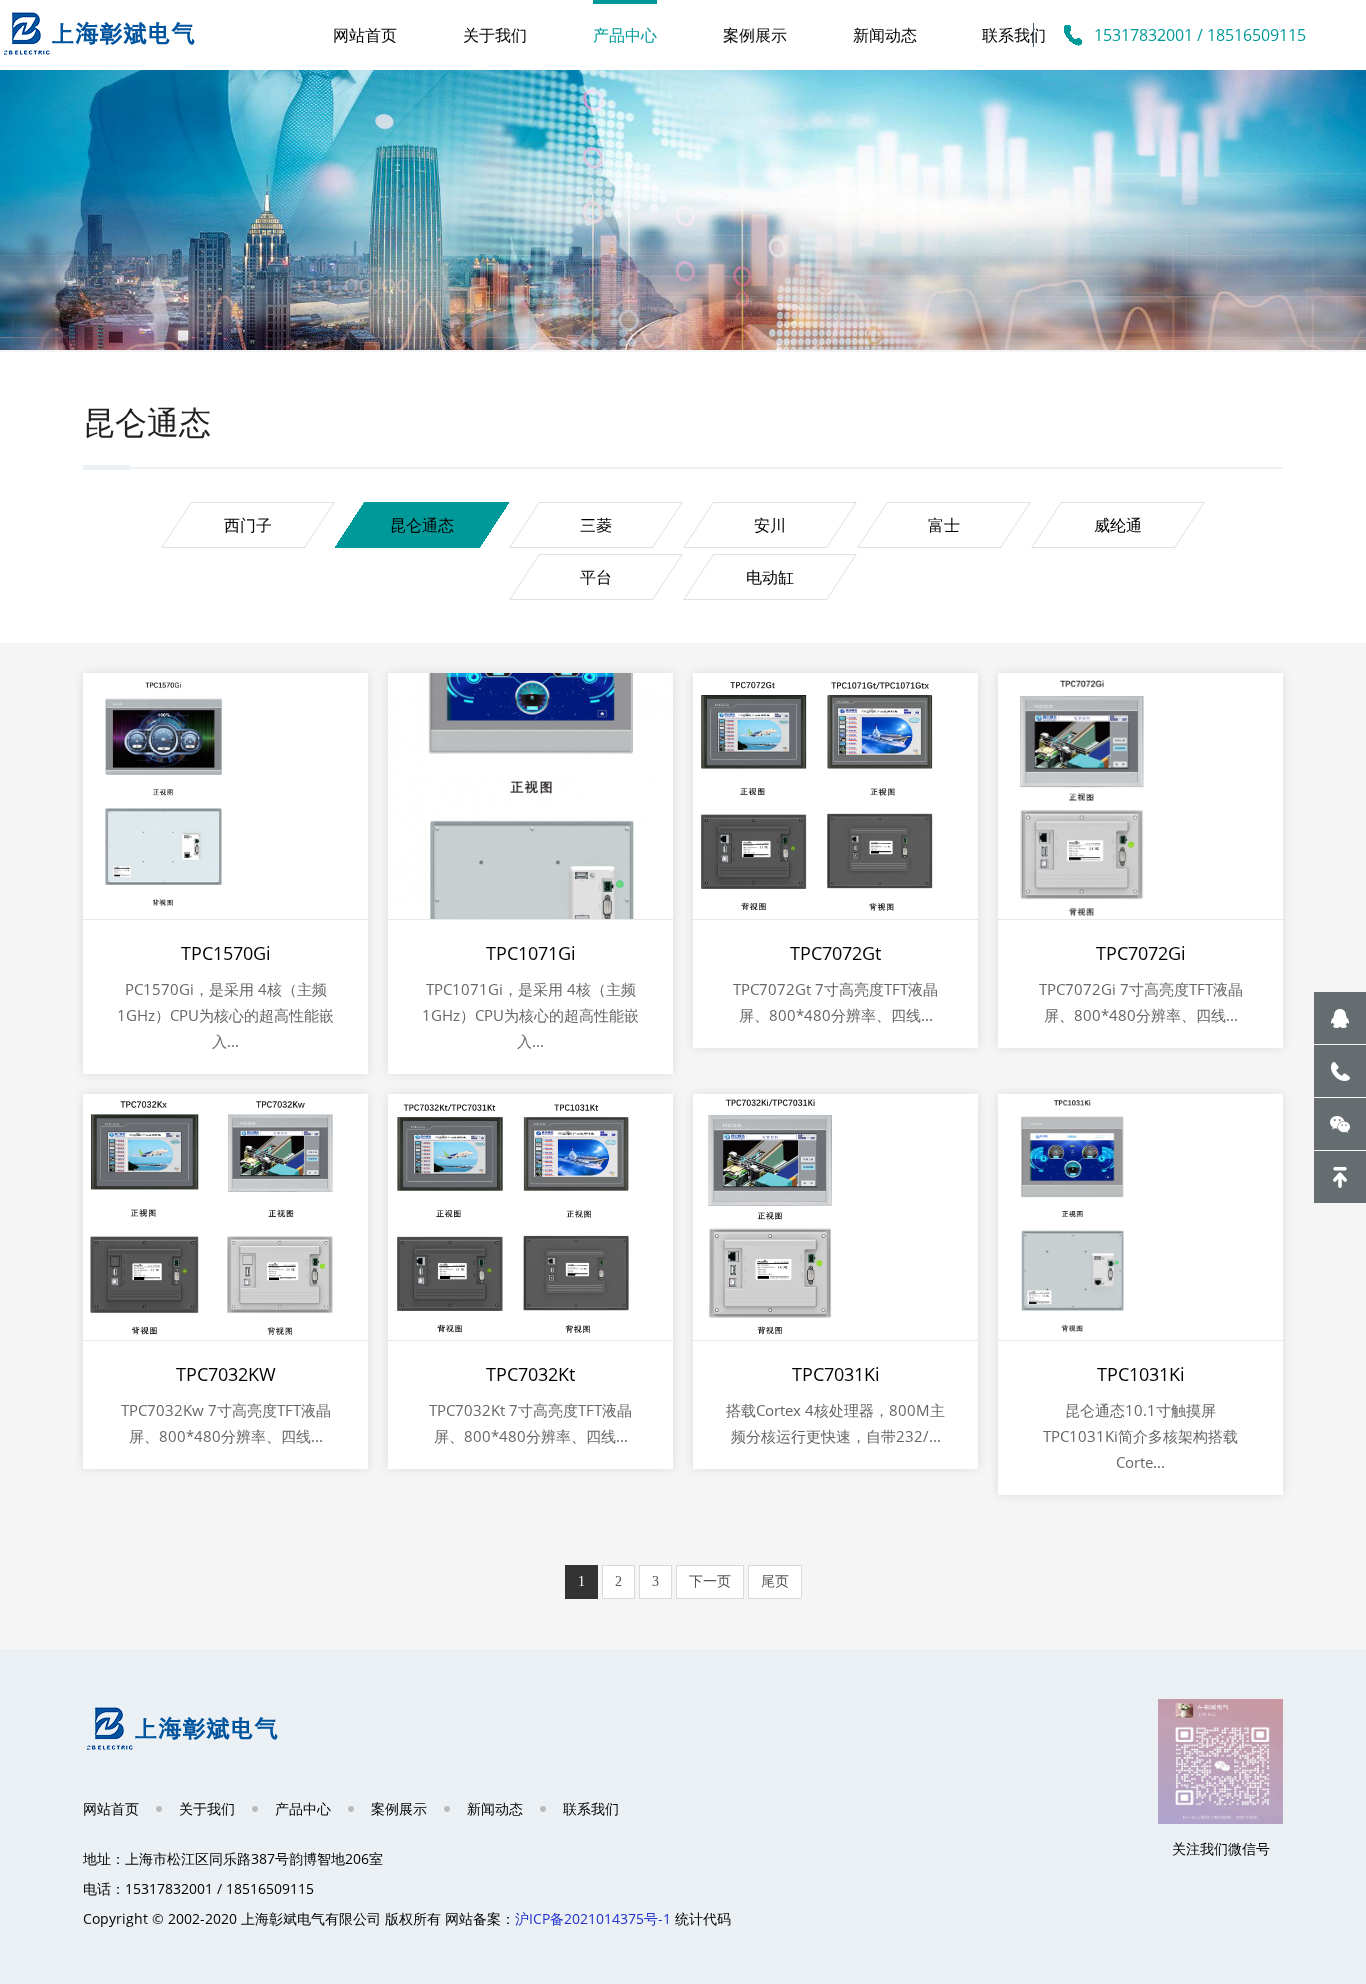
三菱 (596, 525)
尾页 (775, 1581)
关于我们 (495, 35)
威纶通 (1118, 525)
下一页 (710, 1581)
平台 (596, 577)
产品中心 (625, 35)
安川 (770, 525)
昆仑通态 (422, 525)
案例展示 (755, 35)
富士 (944, 525)
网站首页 (365, 35)
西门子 (248, 525)
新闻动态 (885, 35)
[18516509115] (1340, 1071)
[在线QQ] (1340, 1018)
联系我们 (1014, 35)
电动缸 (770, 577)
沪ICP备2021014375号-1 (593, 1918)
